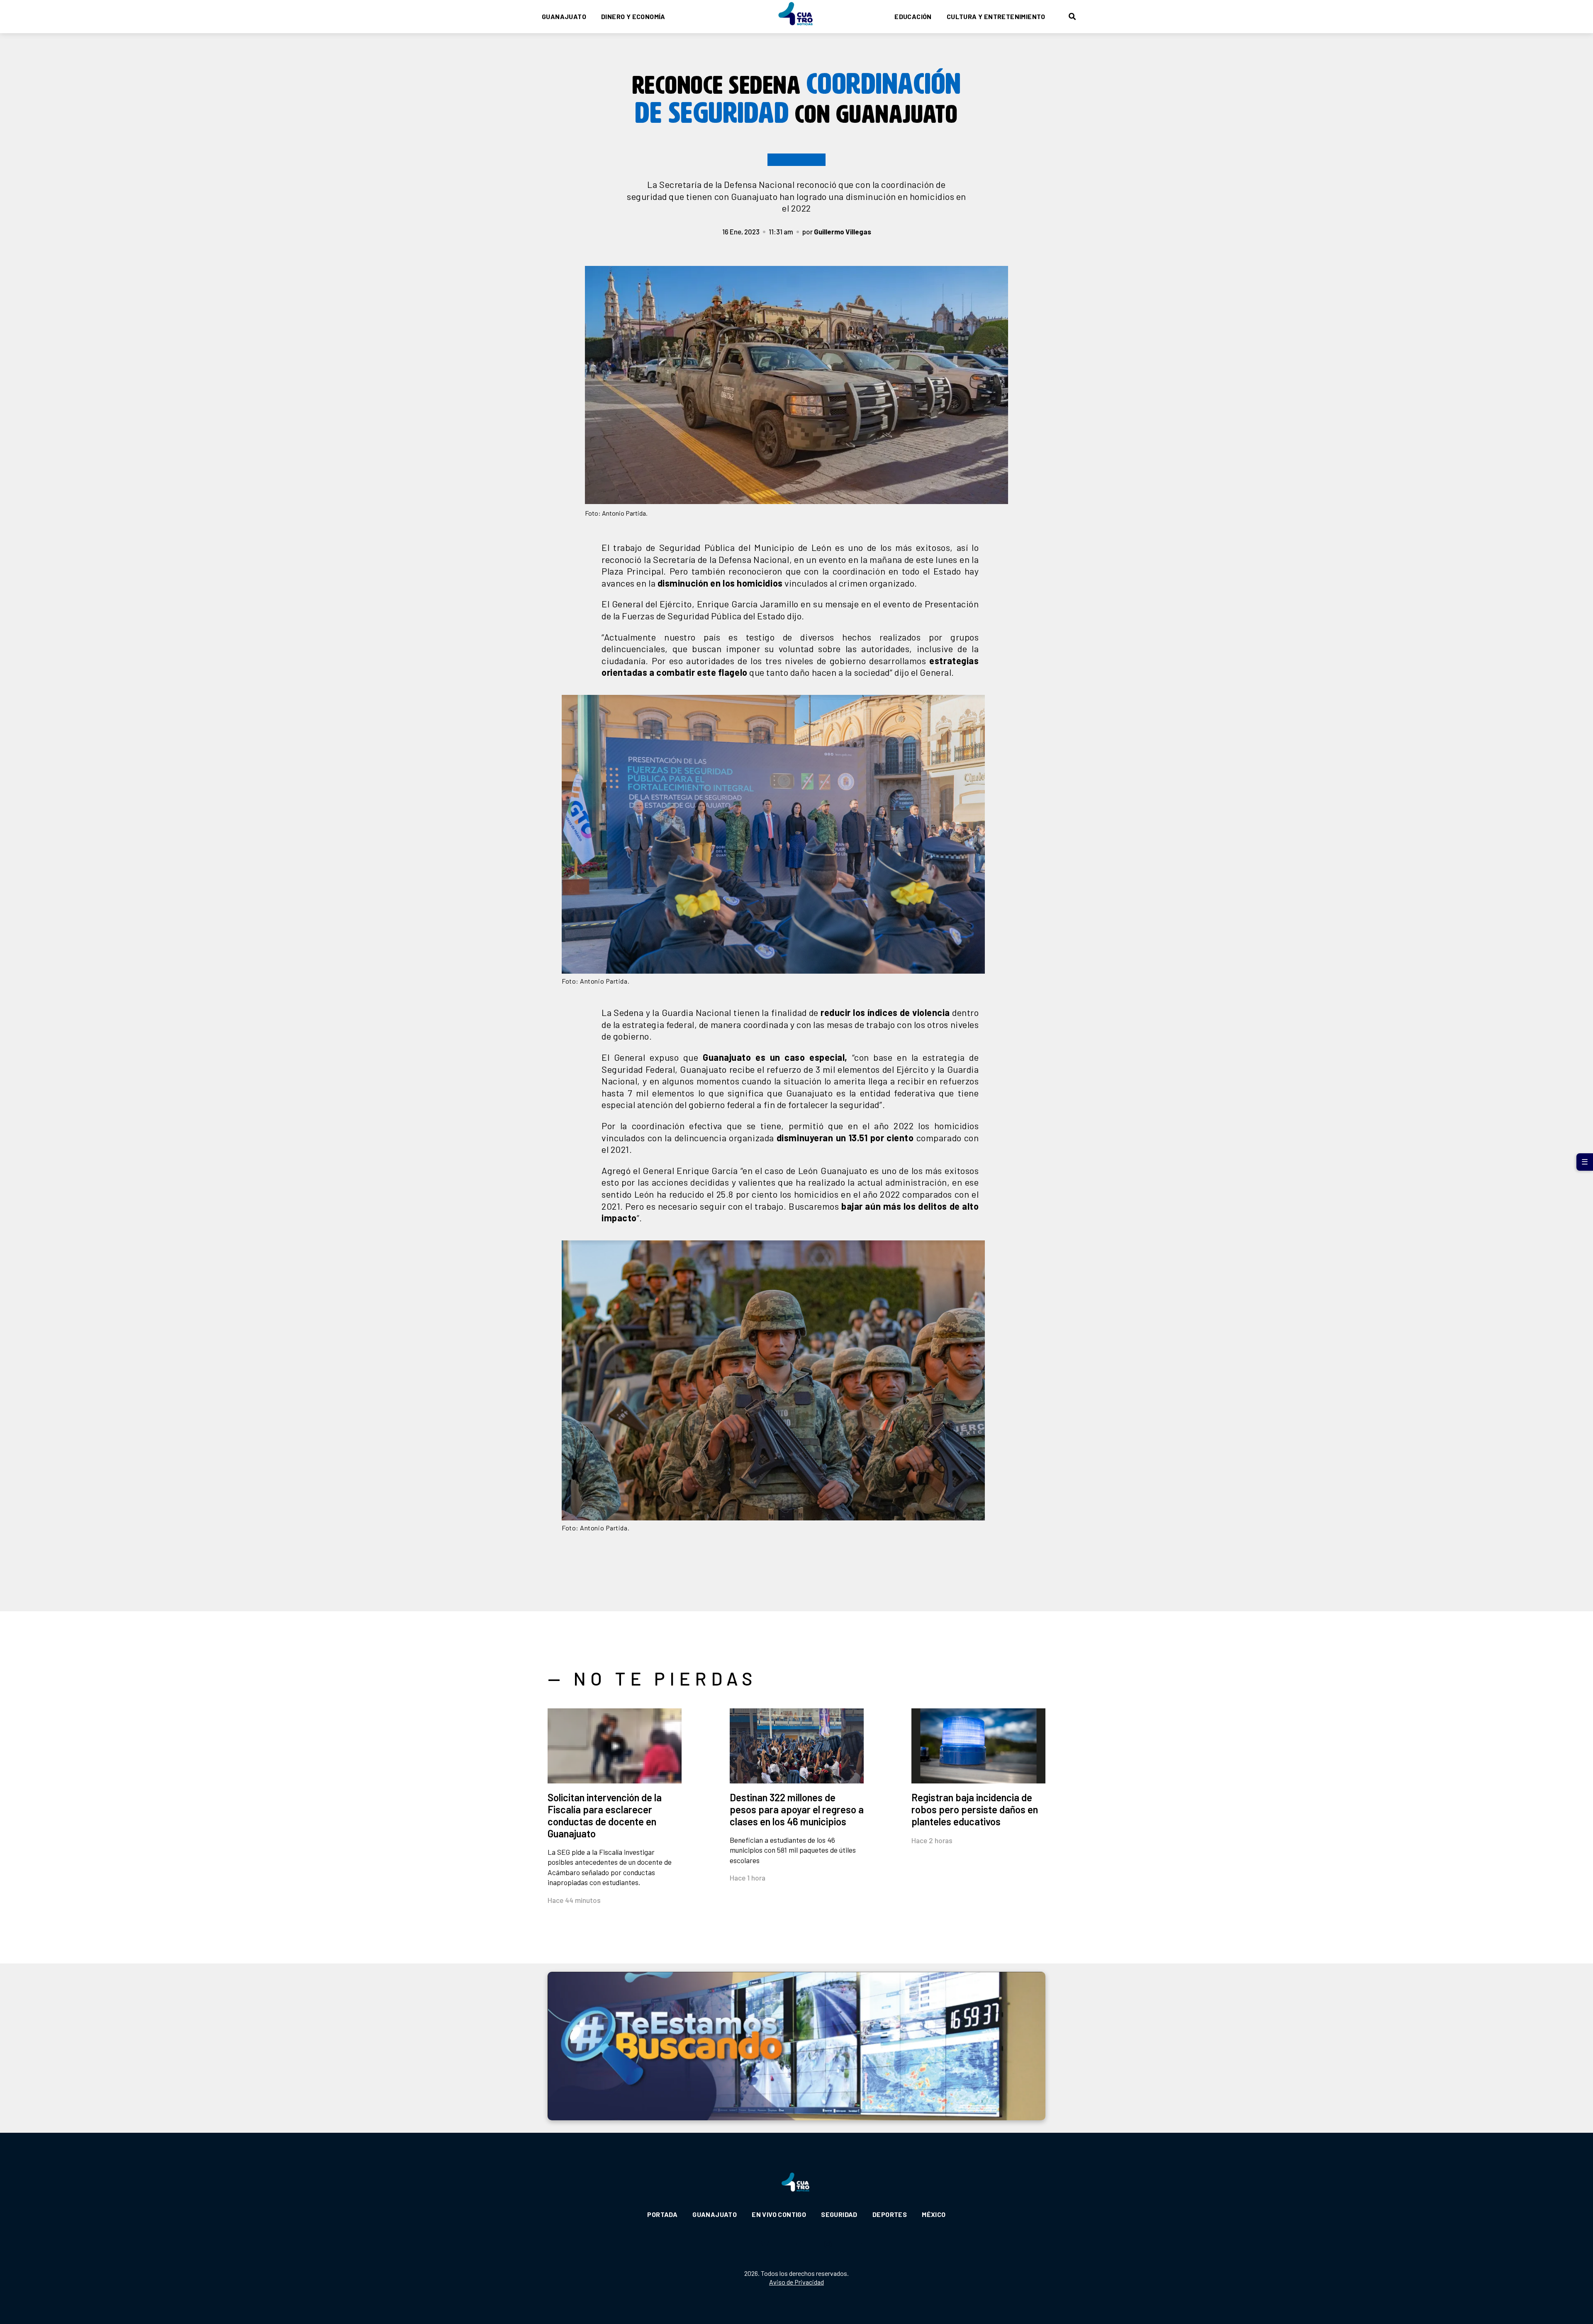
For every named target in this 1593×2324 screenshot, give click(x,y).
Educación (913, 16)
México (934, 2214)
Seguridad (839, 2214)
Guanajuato (564, 16)
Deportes (890, 2214)
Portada (662, 2214)
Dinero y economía (633, 16)
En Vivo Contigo (779, 2214)
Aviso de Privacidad (796, 2282)
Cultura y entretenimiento (996, 16)
